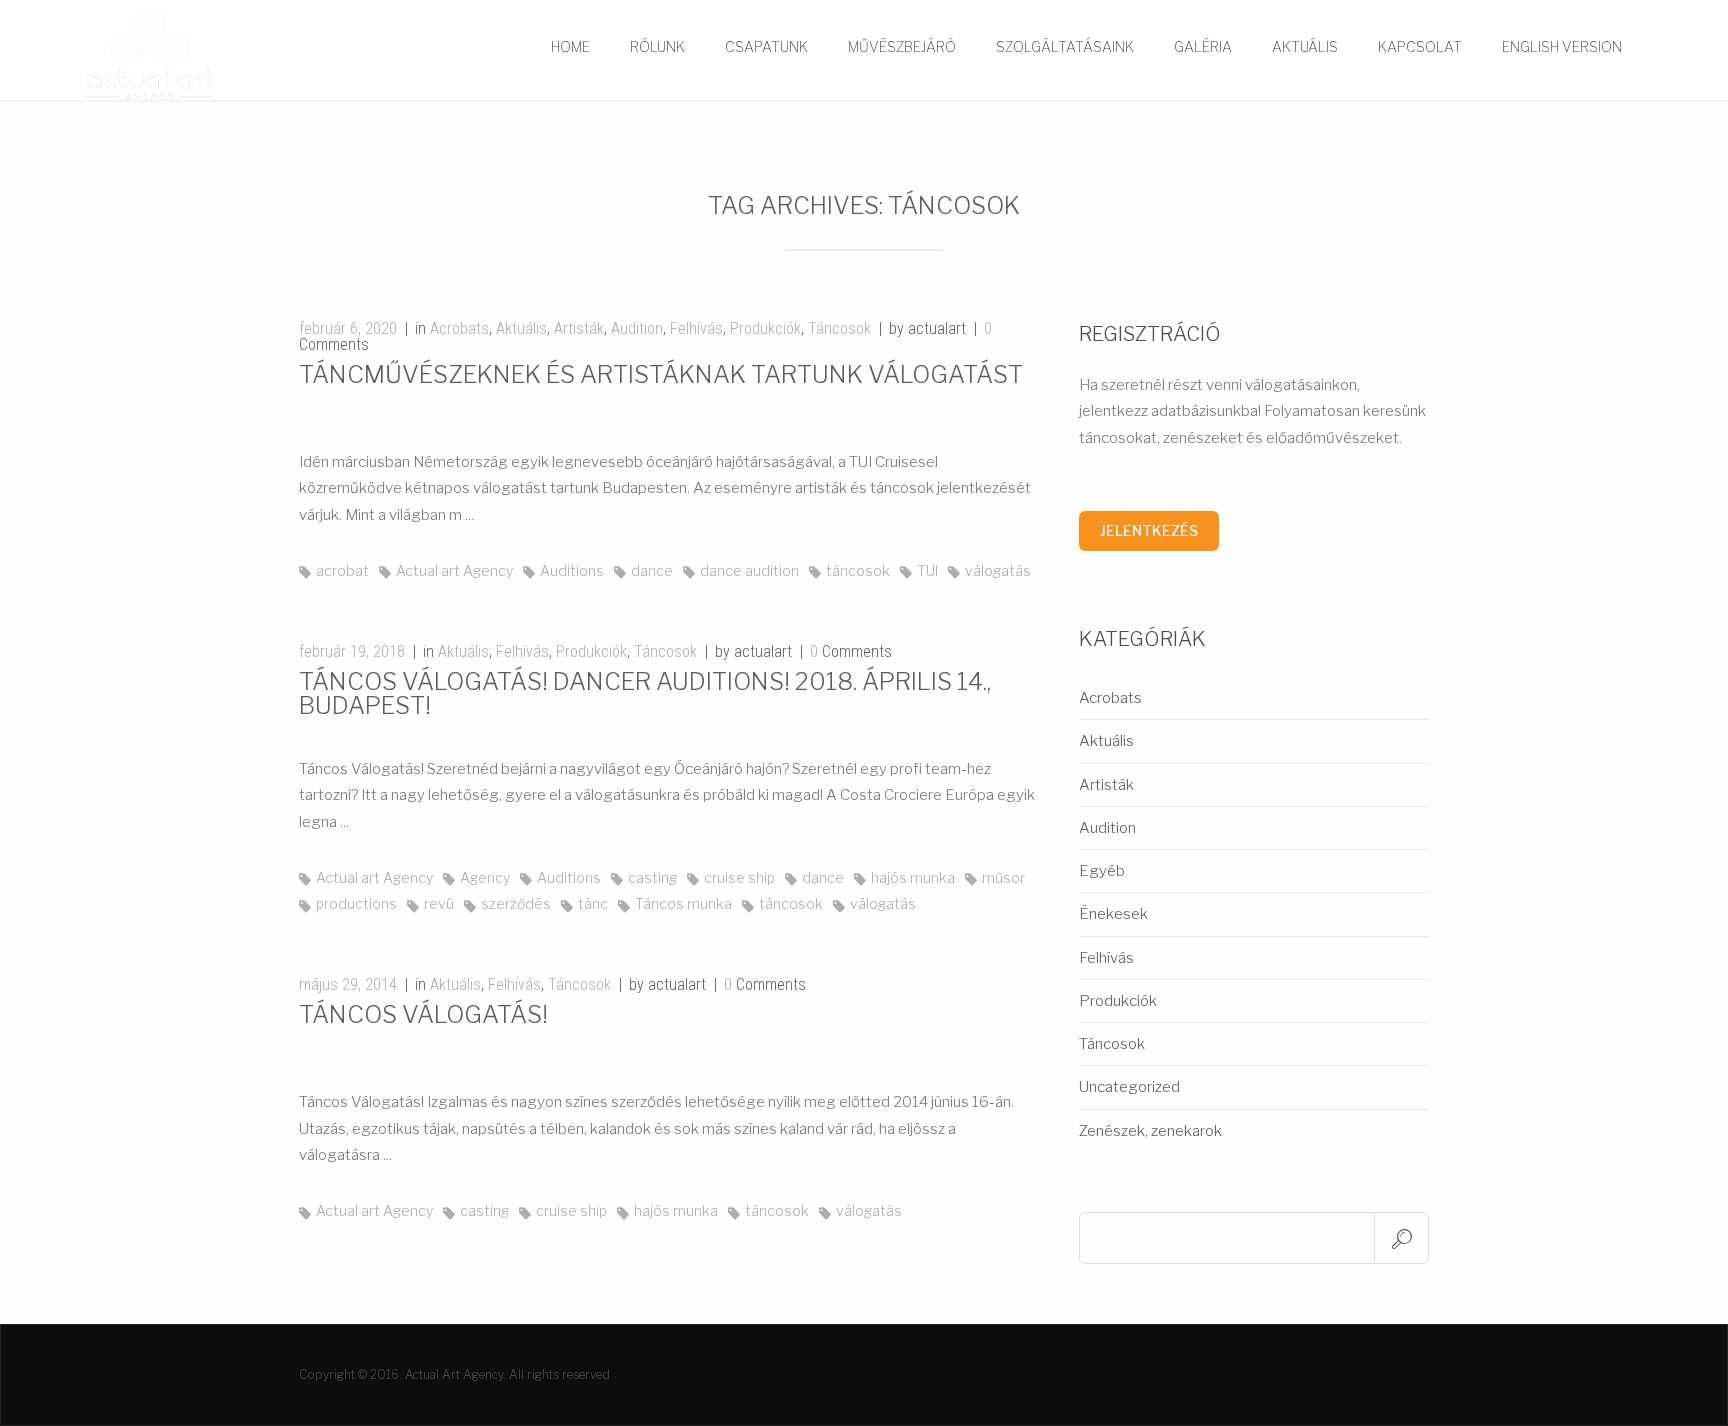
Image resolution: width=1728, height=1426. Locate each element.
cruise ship (739, 877)
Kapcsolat (1420, 46)
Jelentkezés (1149, 530)
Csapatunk (766, 46)
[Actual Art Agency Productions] (183, 55)
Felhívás (696, 328)
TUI (927, 570)
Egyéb (1102, 871)
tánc (593, 903)
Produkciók (765, 328)
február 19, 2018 (352, 651)
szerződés (516, 903)
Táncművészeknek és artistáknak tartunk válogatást (661, 374)
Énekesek (1113, 914)
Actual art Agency (454, 570)
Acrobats (459, 328)
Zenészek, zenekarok (1150, 1131)
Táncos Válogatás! (423, 1014)
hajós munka (913, 877)
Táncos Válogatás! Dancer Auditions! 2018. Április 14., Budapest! (645, 693)
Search (1401, 1238)
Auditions (572, 570)
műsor (1003, 877)
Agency (485, 877)
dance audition (749, 570)
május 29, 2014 (348, 984)
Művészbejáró (902, 46)
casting (652, 877)
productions (356, 903)
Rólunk (657, 46)
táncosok (858, 570)
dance (652, 570)
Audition (637, 328)
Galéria (1203, 46)
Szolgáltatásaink (1065, 46)
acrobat (342, 570)
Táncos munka (683, 903)
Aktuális (1305, 46)
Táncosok (839, 328)
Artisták (579, 328)
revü (439, 903)
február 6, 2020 (348, 328)
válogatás (998, 570)
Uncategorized (1129, 1087)
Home (570, 46)
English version (1562, 46)
